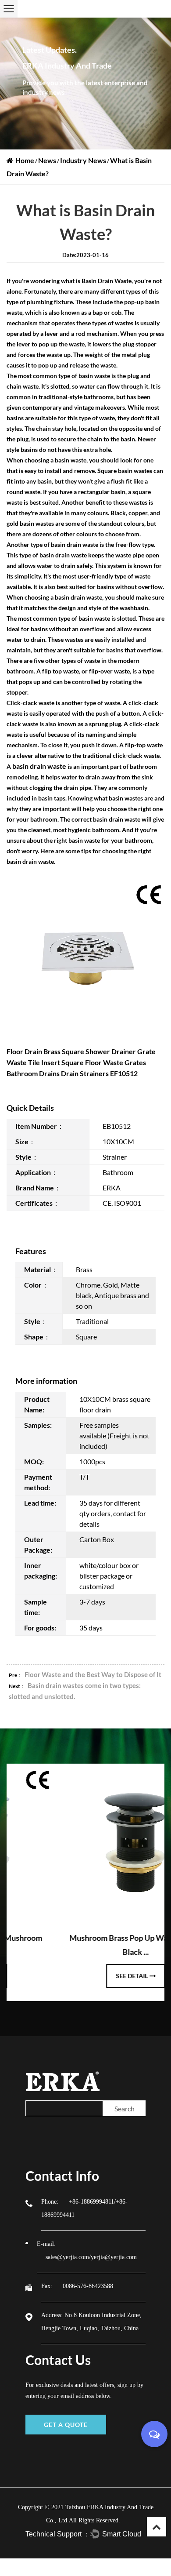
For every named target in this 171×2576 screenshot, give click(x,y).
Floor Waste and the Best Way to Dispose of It (93, 1674)
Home (25, 160)
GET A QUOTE (66, 2425)
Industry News (83, 160)
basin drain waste (39, 766)
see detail (85, 1976)
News (47, 160)
